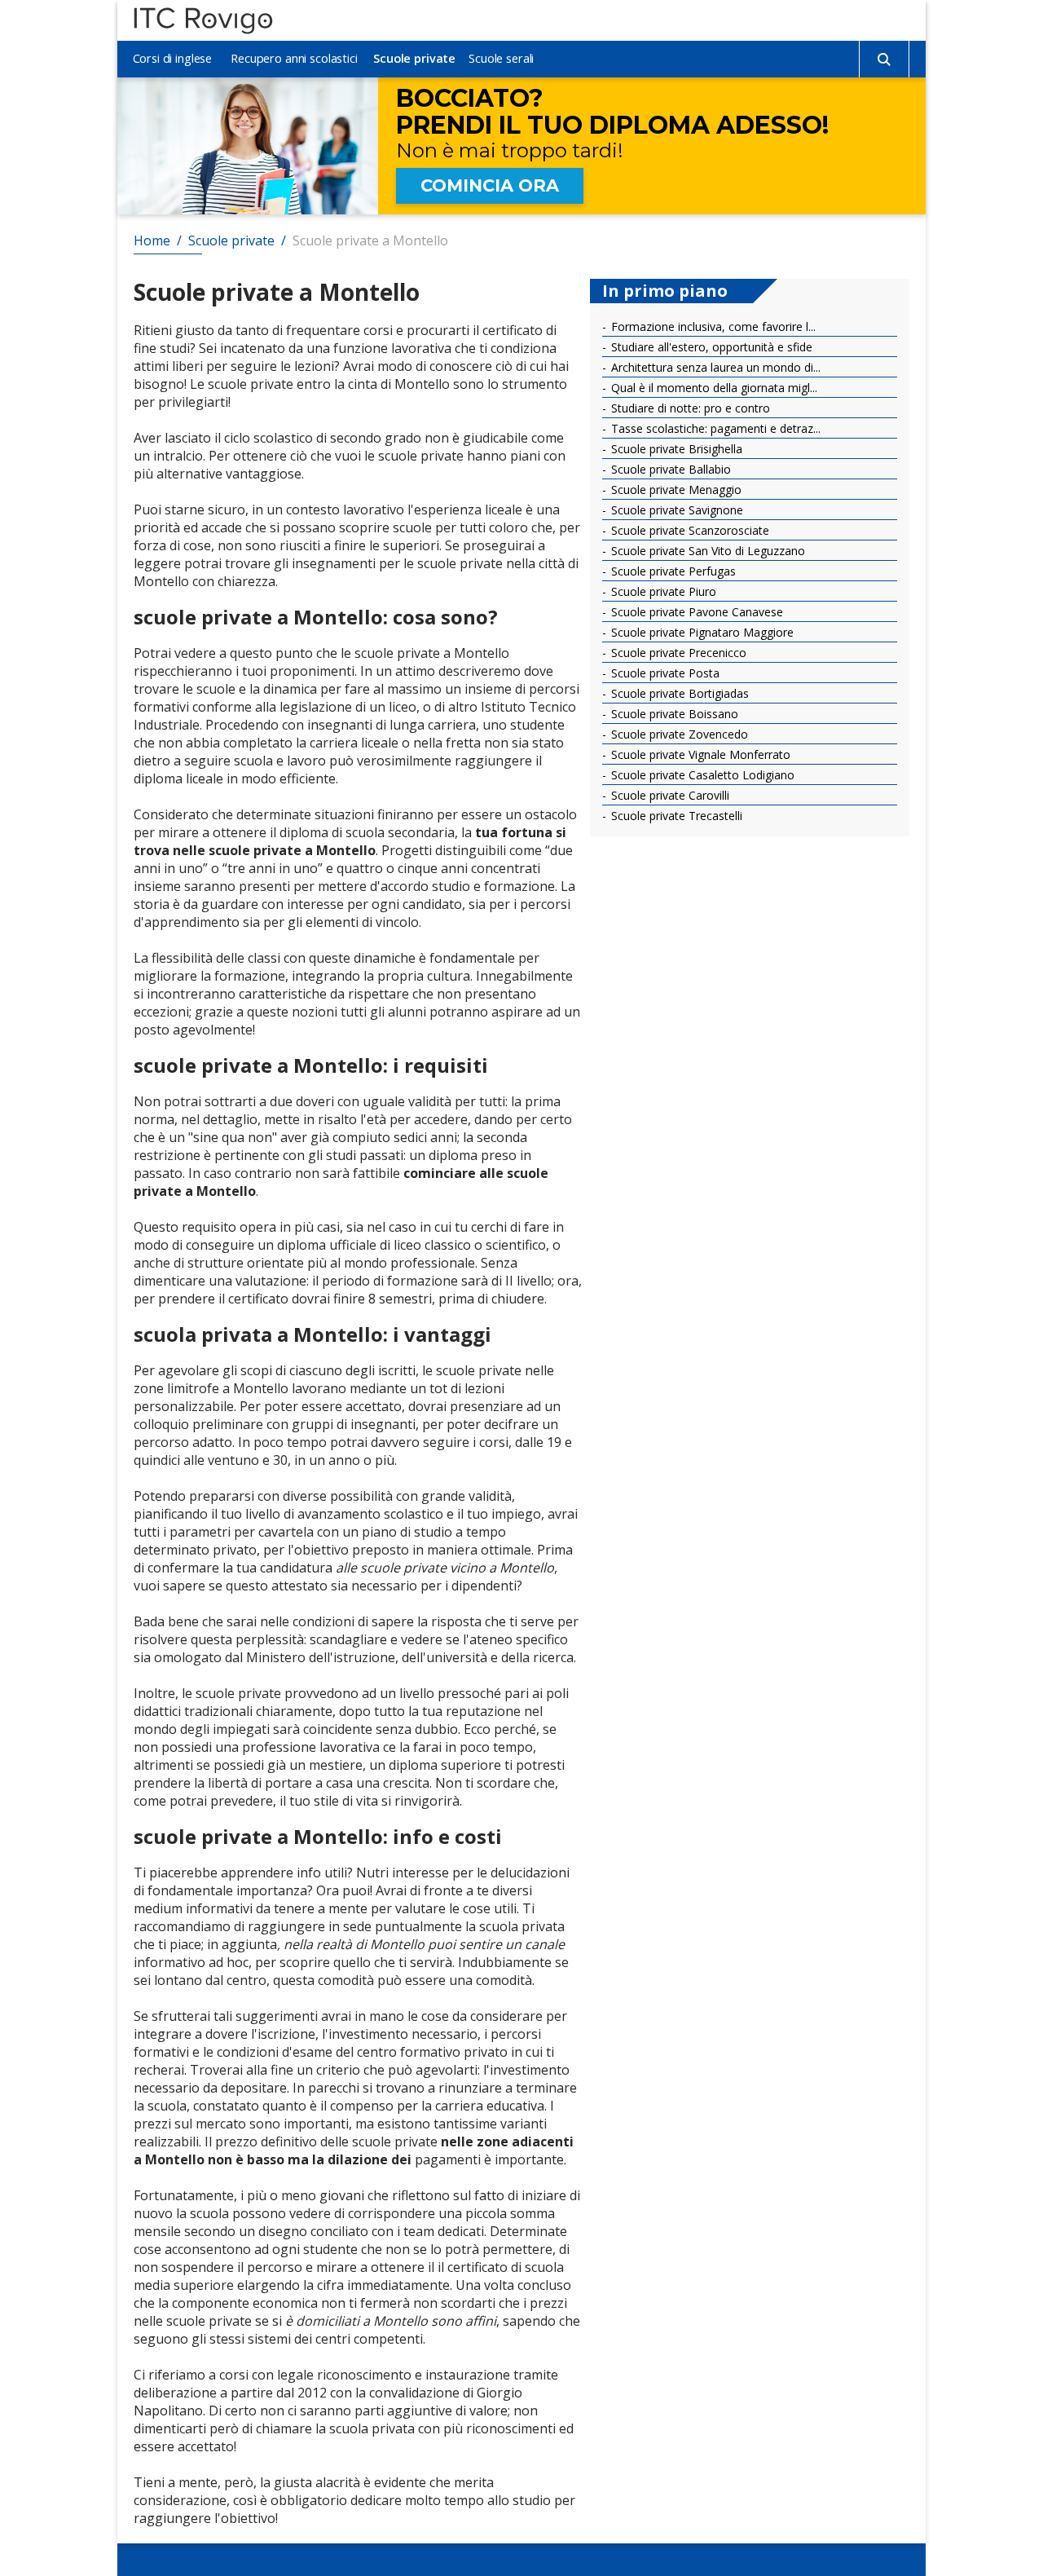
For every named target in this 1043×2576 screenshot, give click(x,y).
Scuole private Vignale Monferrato (699, 754)
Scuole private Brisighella (675, 449)
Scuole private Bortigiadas (678, 693)
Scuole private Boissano (673, 714)
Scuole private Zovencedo (678, 734)
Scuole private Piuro (662, 591)
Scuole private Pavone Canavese (695, 612)
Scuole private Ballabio (669, 469)
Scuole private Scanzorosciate (689, 530)
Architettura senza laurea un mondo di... (714, 367)
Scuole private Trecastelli (675, 816)
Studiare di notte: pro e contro (689, 408)
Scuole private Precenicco (677, 653)
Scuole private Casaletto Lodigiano (701, 775)
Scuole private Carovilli (669, 795)
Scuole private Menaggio (675, 490)
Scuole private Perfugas (672, 571)
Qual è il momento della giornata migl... (713, 388)
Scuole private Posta (664, 673)
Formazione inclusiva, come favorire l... (712, 326)
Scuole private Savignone (676, 510)
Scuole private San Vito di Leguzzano (706, 551)
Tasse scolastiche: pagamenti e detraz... (714, 428)
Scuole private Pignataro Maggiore (701, 632)
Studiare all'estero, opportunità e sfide (710, 347)
